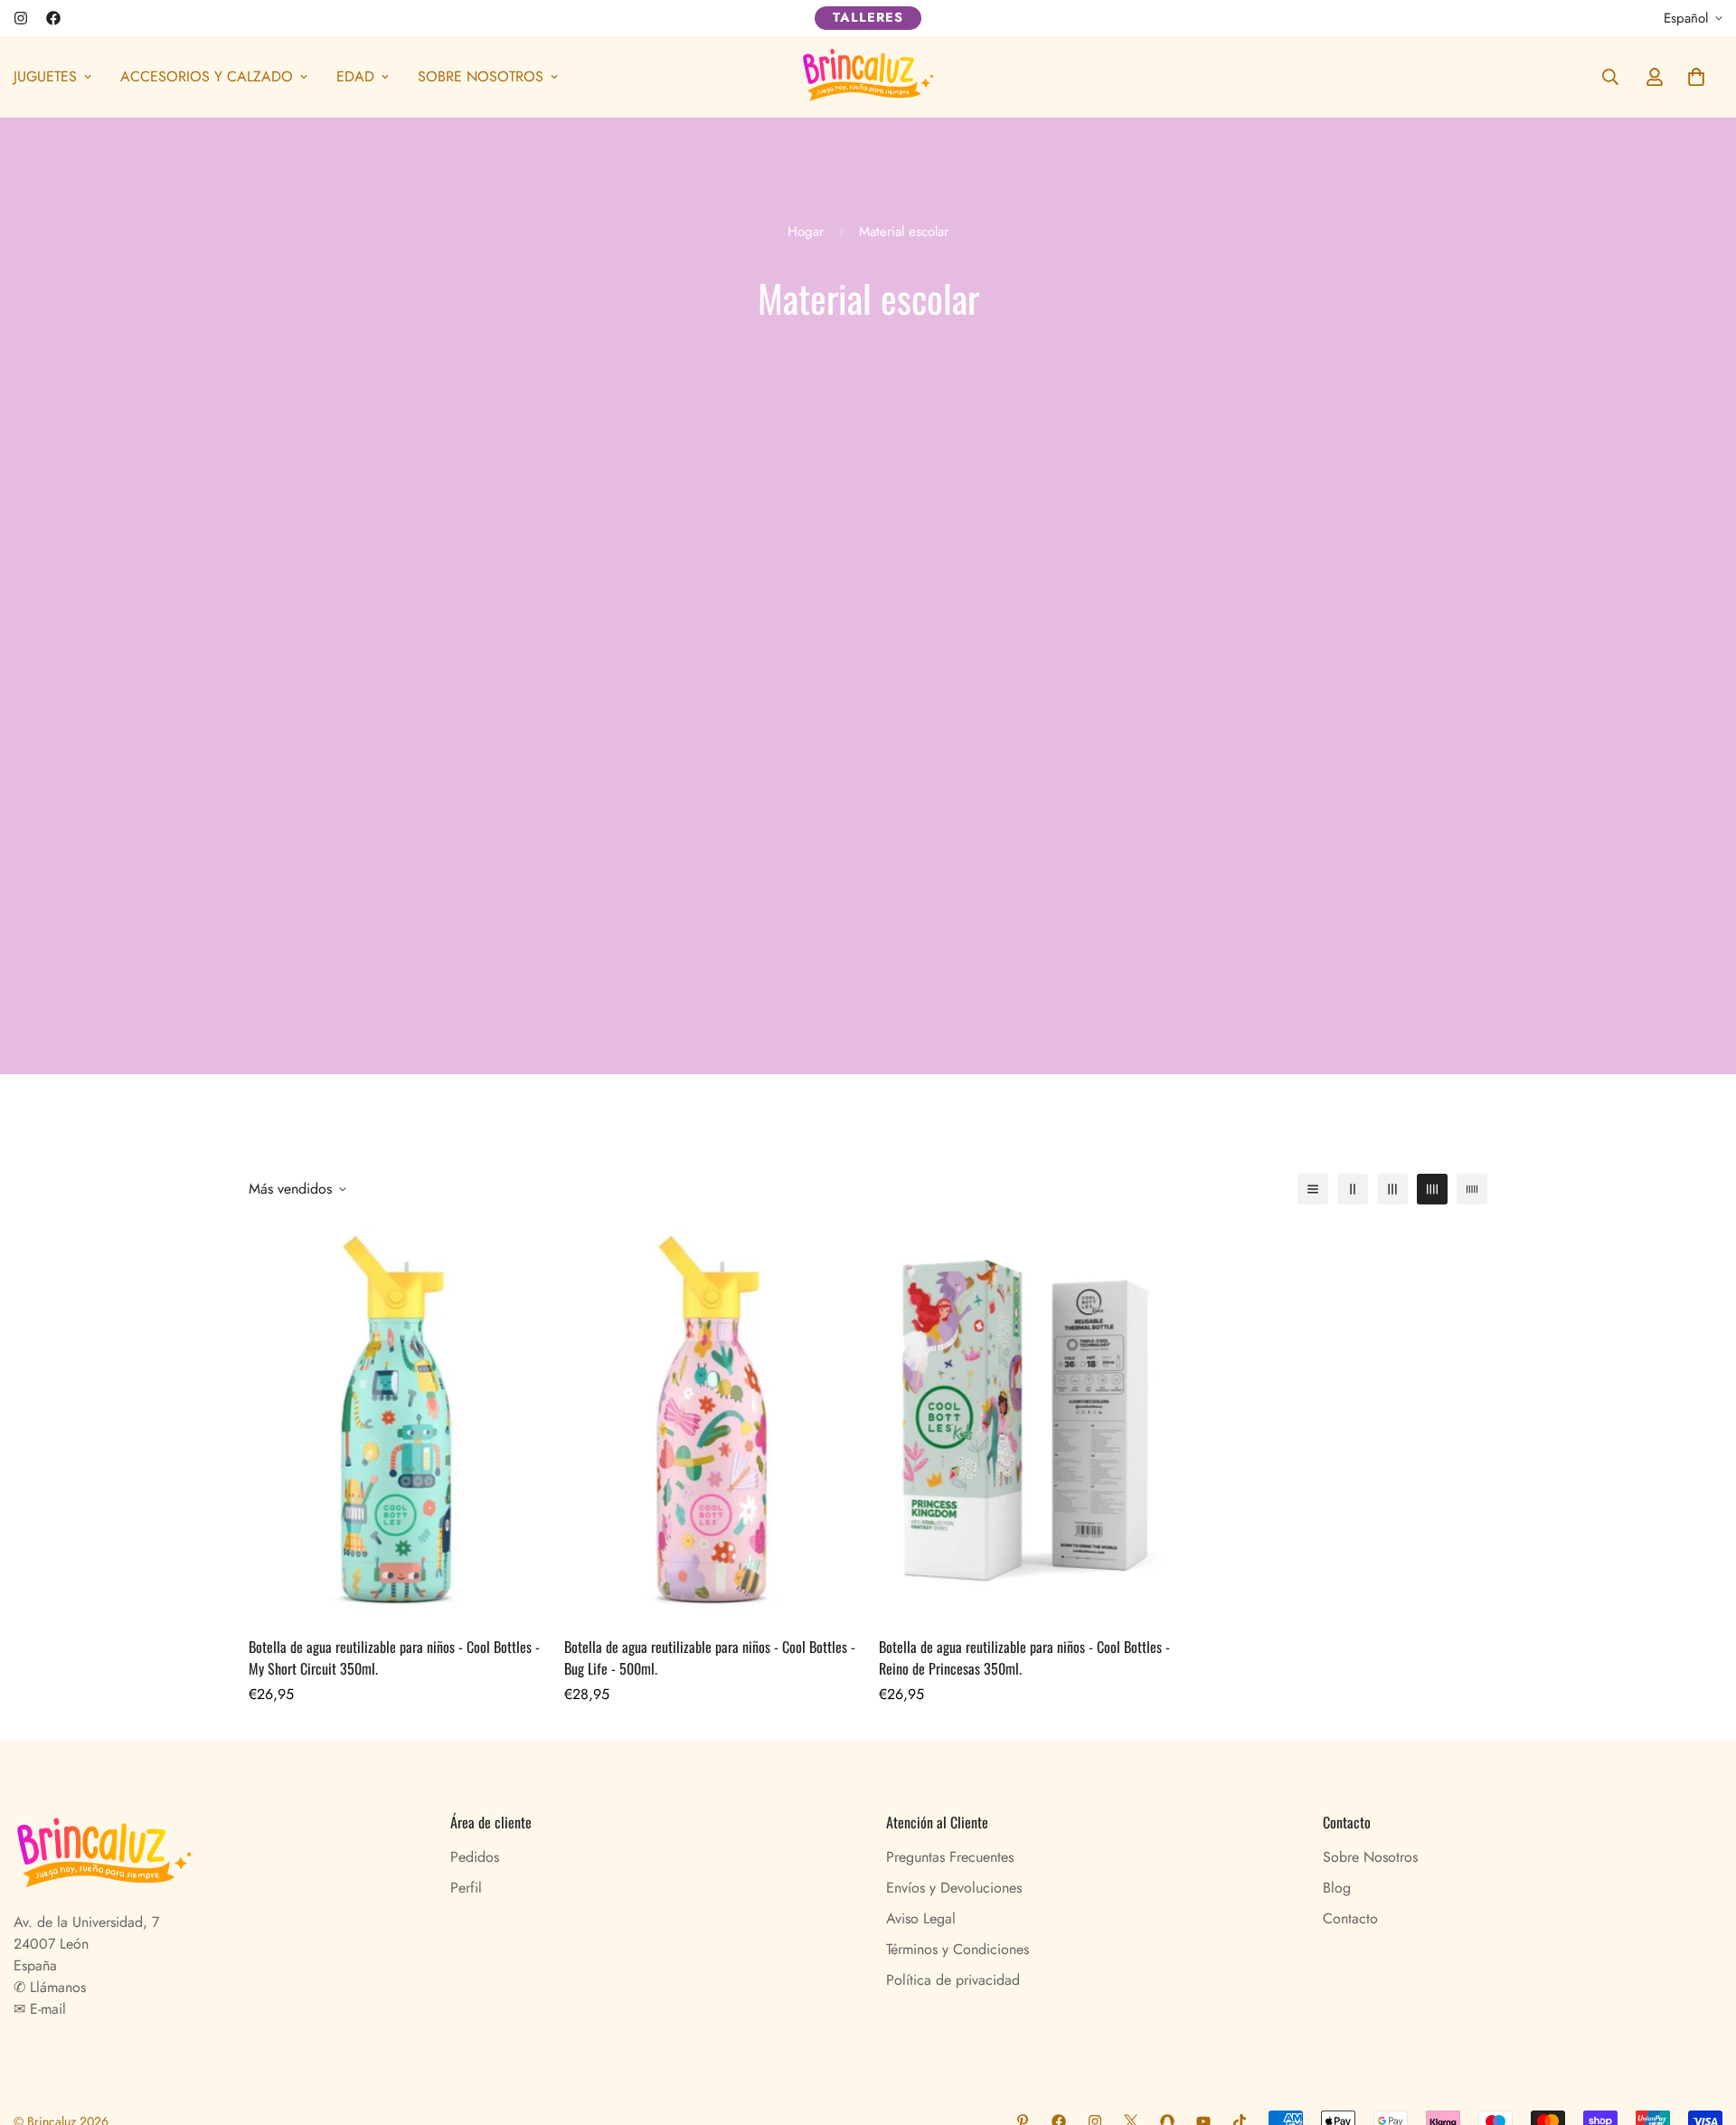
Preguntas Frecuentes (950, 1858)
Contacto (1350, 1919)
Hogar (806, 231)
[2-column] (1353, 1189)
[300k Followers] (53, 18)
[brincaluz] (868, 77)
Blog (1337, 1889)
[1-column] (1313, 1189)
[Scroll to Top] (1701, 2026)
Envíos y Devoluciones (954, 1889)
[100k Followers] (21, 18)
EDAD (355, 76)
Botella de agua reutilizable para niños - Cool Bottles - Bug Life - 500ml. (710, 1657)
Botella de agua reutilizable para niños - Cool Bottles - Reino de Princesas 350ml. (1024, 1657)
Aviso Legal (921, 1919)
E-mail (46, 2009)
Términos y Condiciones (958, 1950)
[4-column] (1432, 1189)
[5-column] (1472, 1189)
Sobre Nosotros (1370, 1858)
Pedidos (475, 1858)
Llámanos (56, 1987)
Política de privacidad (953, 1981)
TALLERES (868, 17)
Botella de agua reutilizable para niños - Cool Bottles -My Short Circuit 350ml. (394, 1657)
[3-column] (1392, 1189)
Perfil (466, 1889)
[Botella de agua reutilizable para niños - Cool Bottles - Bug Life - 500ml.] (711, 1422)
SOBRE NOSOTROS (481, 76)
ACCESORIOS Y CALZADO (207, 76)
